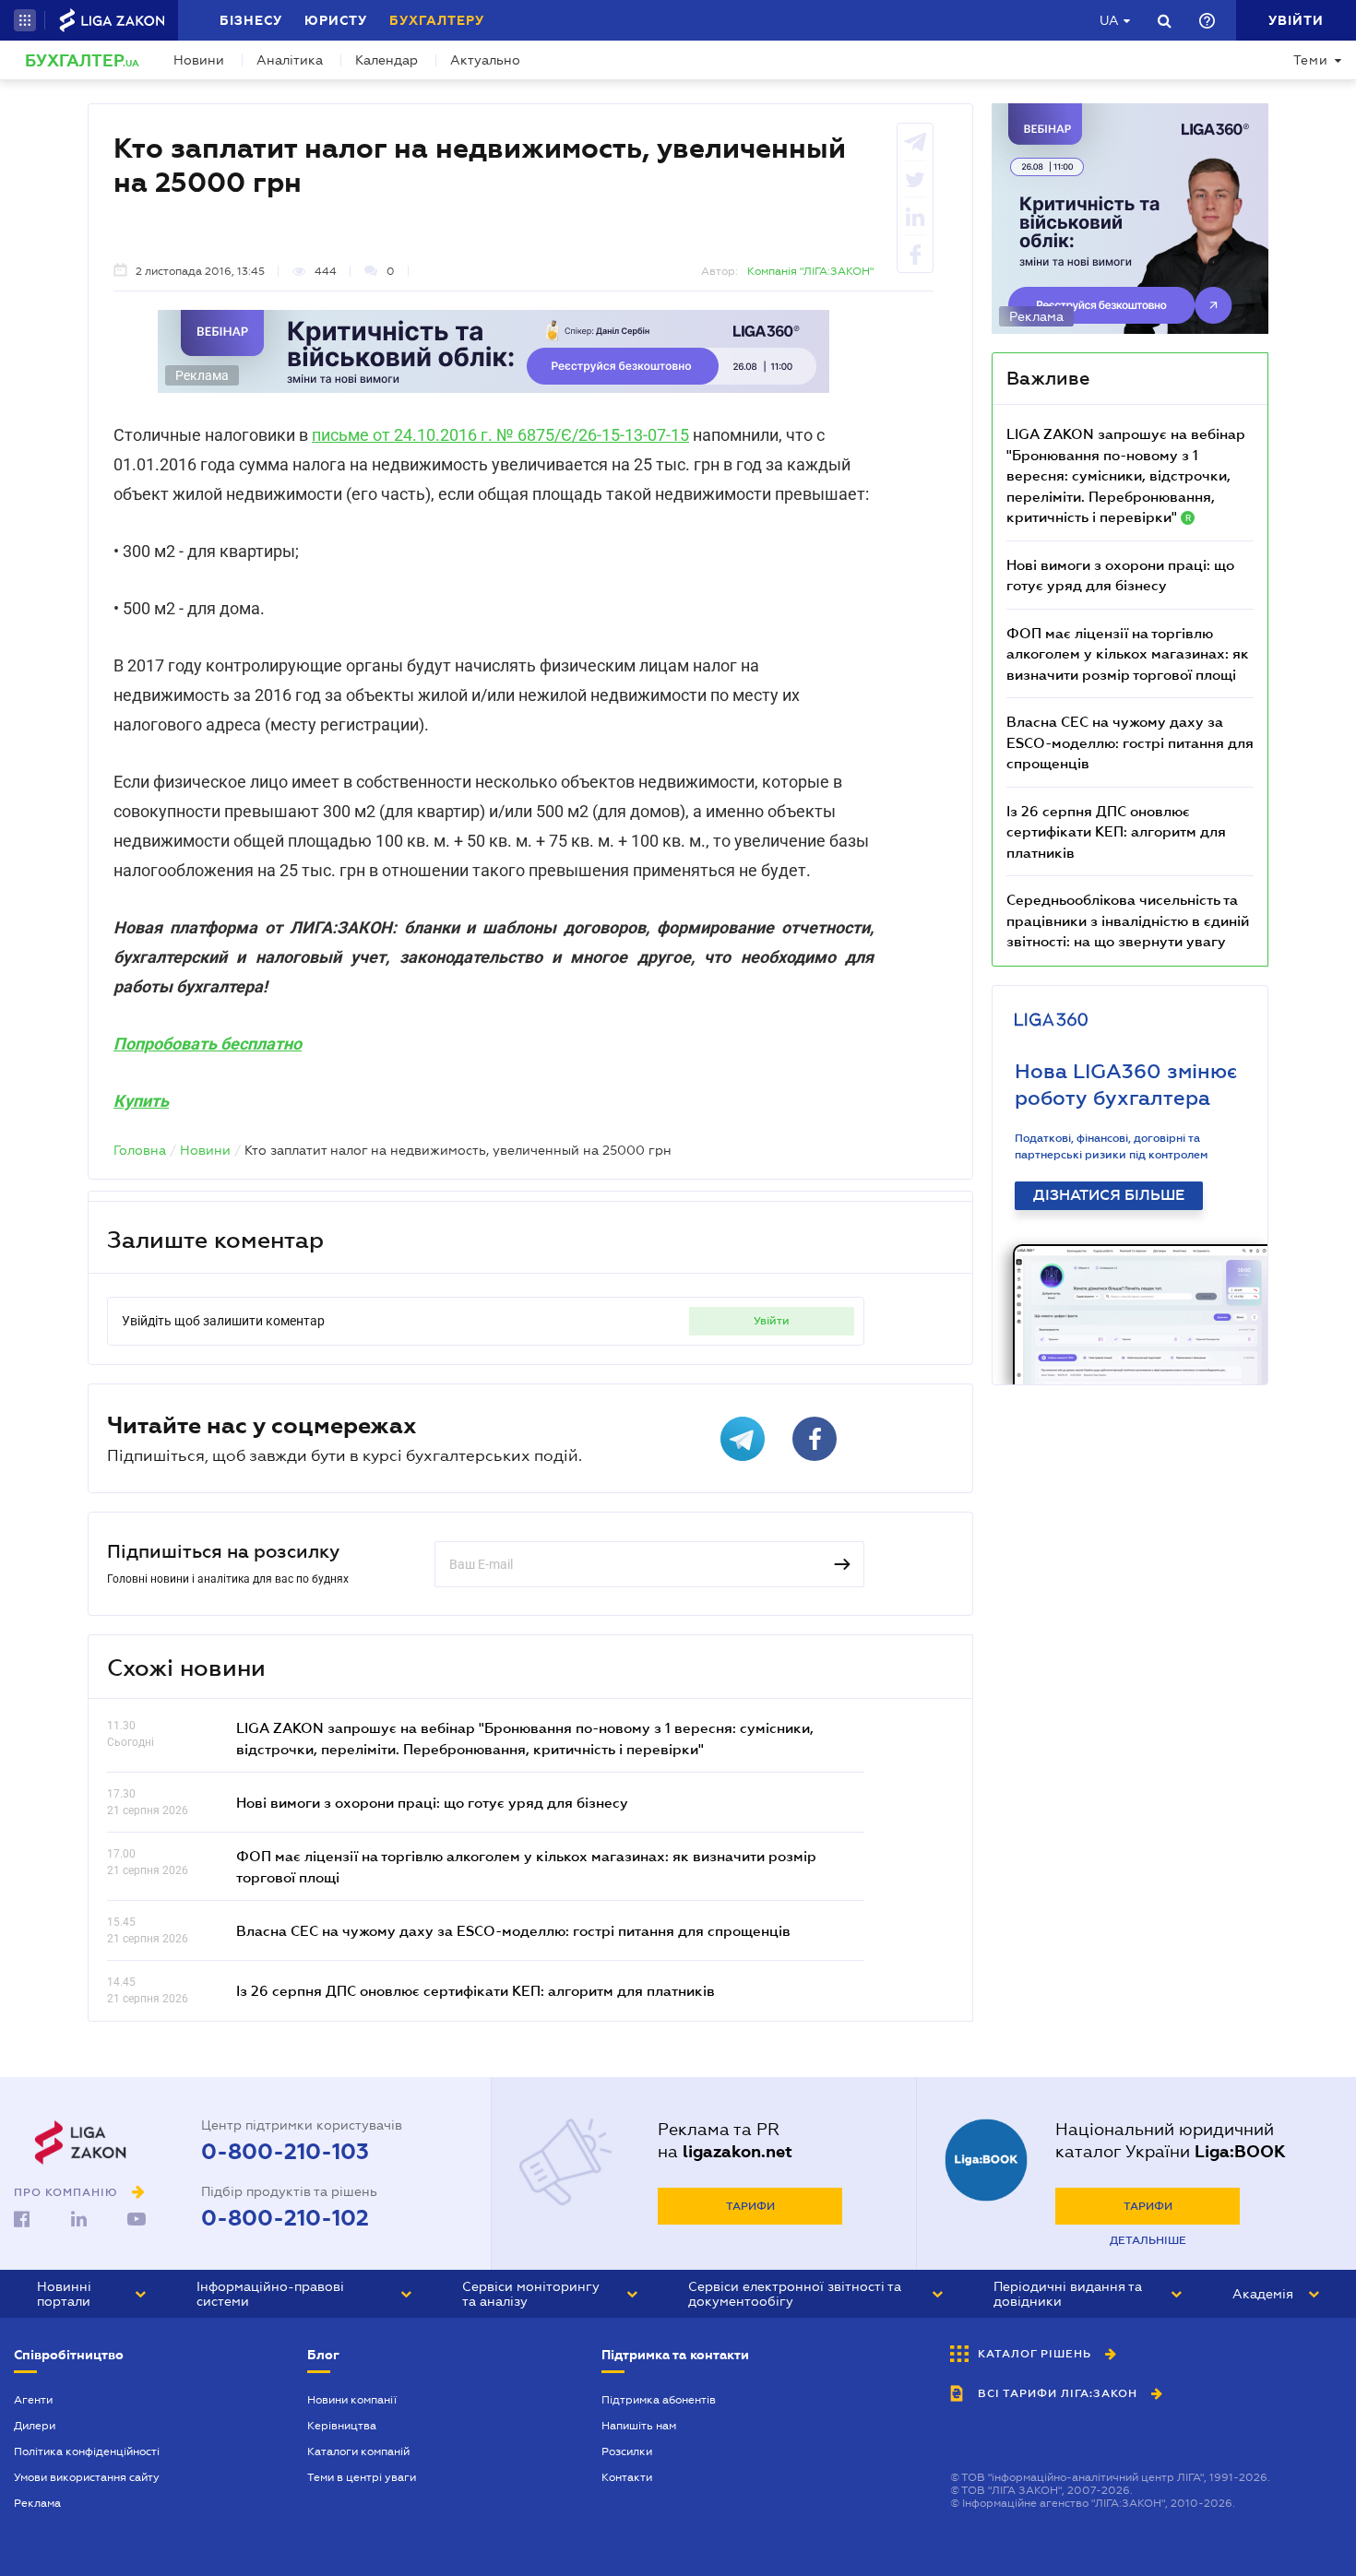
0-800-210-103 (285, 2152)
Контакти (627, 2477)
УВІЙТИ (772, 1321)
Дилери (35, 2426)
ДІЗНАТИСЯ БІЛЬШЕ (1109, 1195)
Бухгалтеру (437, 20)
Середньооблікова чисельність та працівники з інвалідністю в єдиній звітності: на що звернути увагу (1128, 920)
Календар (387, 60)
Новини (199, 60)
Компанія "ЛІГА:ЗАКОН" (810, 271)
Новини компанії (352, 2400)
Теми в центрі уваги (362, 2477)
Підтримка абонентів (659, 2400)
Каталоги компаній (358, 2451)
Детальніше (1148, 2240)
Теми (1311, 60)
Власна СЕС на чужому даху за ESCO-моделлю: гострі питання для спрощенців (513, 1930)
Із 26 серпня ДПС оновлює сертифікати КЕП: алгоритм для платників (476, 1990)
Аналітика (290, 60)
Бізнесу (251, 20)
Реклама (37, 2503)
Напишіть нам (639, 2426)
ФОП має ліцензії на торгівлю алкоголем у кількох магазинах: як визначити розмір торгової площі (1128, 653)
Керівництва (342, 2426)
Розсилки (627, 2451)
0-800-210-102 (285, 2218)
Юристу (336, 20)
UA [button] (1109, 20)
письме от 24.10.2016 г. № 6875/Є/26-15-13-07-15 (500, 435)
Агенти (33, 2400)
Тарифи (750, 2206)
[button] (25, 20)
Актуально (485, 60)
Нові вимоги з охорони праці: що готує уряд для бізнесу (432, 1802)
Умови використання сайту (87, 2477)
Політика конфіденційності (87, 2451)
